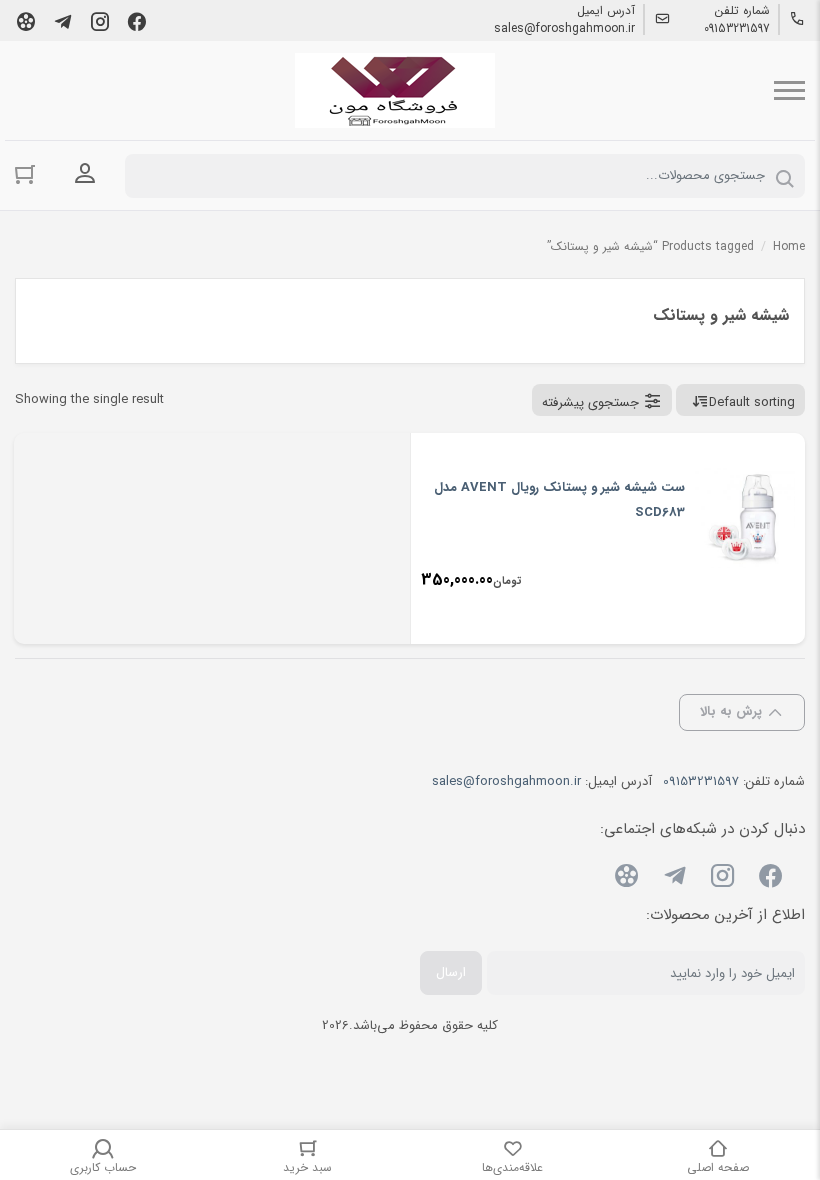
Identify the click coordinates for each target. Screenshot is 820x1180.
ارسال (451, 972)
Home (789, 246)
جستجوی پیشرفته (590, 402)
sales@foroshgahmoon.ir (564, 29)
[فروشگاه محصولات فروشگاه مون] (395, 90)
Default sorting (752, 402)
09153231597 (737, 29)
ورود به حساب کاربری (85, 174)
